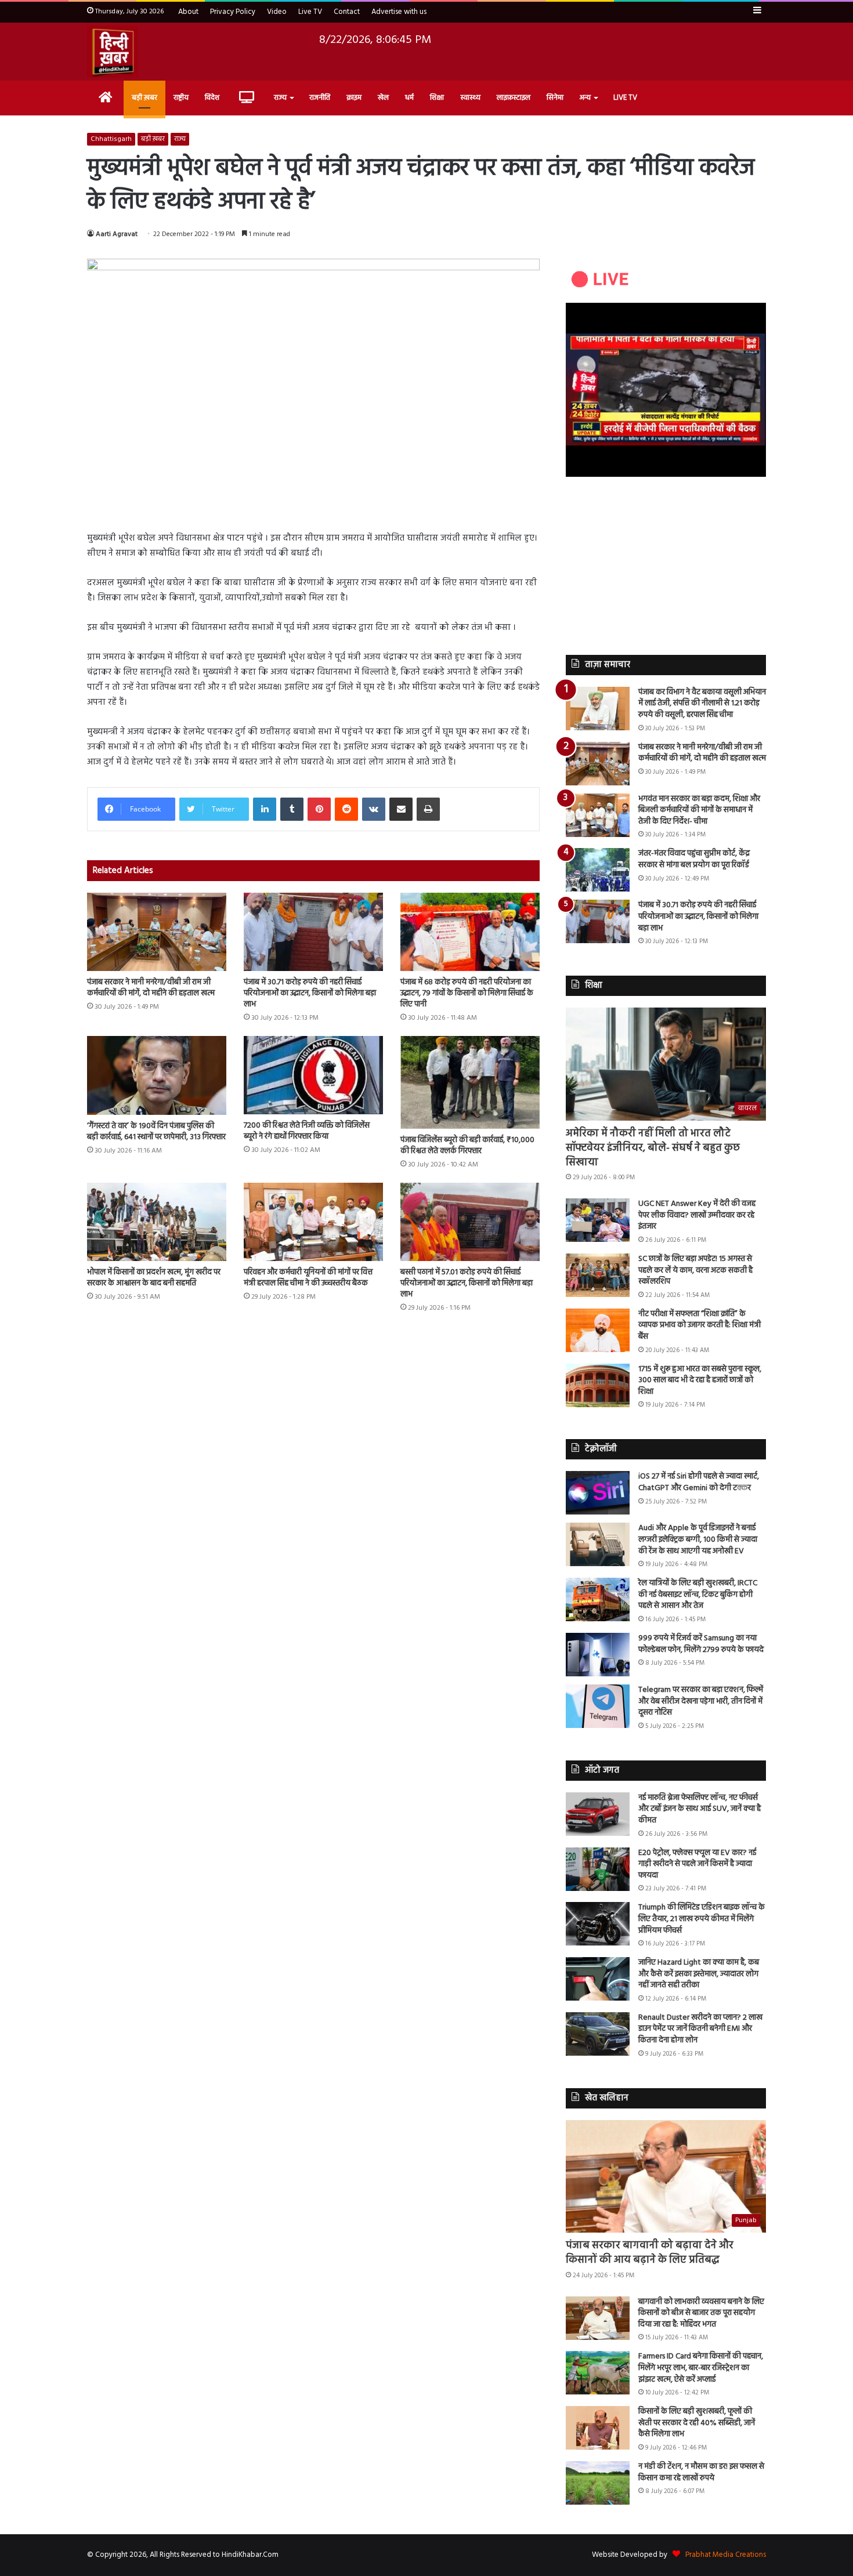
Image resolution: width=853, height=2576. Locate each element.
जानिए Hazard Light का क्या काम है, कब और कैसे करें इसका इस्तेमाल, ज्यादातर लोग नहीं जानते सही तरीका (699, 1974)
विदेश (212, 98)
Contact (347, 12)
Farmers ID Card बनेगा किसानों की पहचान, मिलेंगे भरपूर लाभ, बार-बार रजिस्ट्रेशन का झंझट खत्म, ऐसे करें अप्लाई (701, 2368)
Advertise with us (399, 12)
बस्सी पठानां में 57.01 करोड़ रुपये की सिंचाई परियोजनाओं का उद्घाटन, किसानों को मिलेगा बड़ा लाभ (467, 1283)
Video (277, 12)
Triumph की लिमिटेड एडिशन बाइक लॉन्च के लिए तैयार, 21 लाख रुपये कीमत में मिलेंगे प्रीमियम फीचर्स (702, 1919)
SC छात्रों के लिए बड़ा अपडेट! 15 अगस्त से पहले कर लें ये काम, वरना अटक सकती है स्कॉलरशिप (695, 1270)
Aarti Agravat (117, 234)
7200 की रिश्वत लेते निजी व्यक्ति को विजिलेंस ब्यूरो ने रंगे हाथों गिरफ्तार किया (307, 1131)
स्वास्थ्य (470, 98)
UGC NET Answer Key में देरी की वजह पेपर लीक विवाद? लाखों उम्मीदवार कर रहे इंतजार (697, 1215)
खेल (383, 98)
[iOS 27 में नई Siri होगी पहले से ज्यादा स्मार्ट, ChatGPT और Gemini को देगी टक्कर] (598, 1493)
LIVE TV (625, 98)
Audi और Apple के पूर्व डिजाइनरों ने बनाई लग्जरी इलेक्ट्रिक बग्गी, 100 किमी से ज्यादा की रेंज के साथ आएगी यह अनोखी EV (698, 1539)
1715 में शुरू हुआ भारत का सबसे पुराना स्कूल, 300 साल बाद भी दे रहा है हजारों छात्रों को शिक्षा (700, 1381)
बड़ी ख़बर (144, 98)
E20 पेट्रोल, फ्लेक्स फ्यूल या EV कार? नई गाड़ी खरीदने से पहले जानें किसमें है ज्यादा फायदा (697, 1864)
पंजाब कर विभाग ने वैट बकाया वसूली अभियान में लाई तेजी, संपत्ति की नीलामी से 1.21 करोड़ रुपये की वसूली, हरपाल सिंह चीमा (702, 704)
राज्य (280, 98)
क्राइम (354, 98)
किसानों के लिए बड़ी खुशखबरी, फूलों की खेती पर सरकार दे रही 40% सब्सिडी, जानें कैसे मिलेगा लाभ (697, 2423)
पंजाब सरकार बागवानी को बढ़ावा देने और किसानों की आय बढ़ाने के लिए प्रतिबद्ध (650, 2253)
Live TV (310, 12)
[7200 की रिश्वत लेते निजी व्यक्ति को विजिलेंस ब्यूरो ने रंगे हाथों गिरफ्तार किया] (313, 1075)
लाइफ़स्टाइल (514, 98)
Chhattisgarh (111, 139)
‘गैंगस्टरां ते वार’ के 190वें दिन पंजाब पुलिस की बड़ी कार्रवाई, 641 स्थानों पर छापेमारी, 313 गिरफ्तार (156, 1132)
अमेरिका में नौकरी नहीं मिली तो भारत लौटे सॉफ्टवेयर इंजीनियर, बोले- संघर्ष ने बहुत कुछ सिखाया (653, 1148)
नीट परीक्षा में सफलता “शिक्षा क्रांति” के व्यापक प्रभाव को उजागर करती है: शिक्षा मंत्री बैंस (700, 1325)
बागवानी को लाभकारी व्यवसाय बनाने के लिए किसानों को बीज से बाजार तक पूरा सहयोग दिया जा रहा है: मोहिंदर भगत (701, 2313)
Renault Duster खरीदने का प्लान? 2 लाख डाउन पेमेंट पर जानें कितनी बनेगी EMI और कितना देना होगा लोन (700, 2029)
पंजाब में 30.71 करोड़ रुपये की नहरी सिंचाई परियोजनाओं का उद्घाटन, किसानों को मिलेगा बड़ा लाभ (310, 993)
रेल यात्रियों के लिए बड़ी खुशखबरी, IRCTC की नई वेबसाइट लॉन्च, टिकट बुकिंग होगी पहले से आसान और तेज (698, 1595)
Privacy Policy (233, 12)
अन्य (585, 98)
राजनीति (320, 98)
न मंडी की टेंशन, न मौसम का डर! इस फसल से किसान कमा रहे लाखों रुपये (701, 2472)
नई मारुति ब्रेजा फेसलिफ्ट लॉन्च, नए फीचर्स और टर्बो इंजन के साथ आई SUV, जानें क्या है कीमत (700, 1809)
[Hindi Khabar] (113, 52)
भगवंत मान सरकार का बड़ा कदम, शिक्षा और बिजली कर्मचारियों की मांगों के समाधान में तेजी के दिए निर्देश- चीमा (699, 810)
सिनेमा (555, 98)
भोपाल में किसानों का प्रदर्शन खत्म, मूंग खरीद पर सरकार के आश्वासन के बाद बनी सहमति (154, 1278)
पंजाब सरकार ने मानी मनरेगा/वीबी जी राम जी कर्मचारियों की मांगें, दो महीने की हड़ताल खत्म (151, 988)
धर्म (409, 98)
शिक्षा (437, 98)
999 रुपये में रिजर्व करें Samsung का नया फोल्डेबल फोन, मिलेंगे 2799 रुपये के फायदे (701, 1644)
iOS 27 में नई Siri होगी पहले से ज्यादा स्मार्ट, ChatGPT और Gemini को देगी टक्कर (699, 1482)
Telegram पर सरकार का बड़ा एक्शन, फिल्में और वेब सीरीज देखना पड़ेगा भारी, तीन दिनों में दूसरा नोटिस (701, 1701)
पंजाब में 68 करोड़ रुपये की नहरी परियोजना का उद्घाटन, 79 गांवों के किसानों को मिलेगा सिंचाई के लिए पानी (467, 993)
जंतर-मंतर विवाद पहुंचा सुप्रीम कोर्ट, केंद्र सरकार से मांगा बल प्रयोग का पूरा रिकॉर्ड (694, 859)
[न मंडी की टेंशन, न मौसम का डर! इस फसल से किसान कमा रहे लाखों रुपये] (598, 2483)
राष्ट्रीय (181, 98)
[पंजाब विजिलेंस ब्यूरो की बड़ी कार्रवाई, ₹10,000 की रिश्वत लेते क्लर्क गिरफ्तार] (470, 1082)
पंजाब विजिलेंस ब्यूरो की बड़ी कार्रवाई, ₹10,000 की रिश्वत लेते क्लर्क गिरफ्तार (467, 1146)
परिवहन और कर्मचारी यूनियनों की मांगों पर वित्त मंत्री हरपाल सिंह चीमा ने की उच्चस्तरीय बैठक (308, 1278)
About (188, 12)
